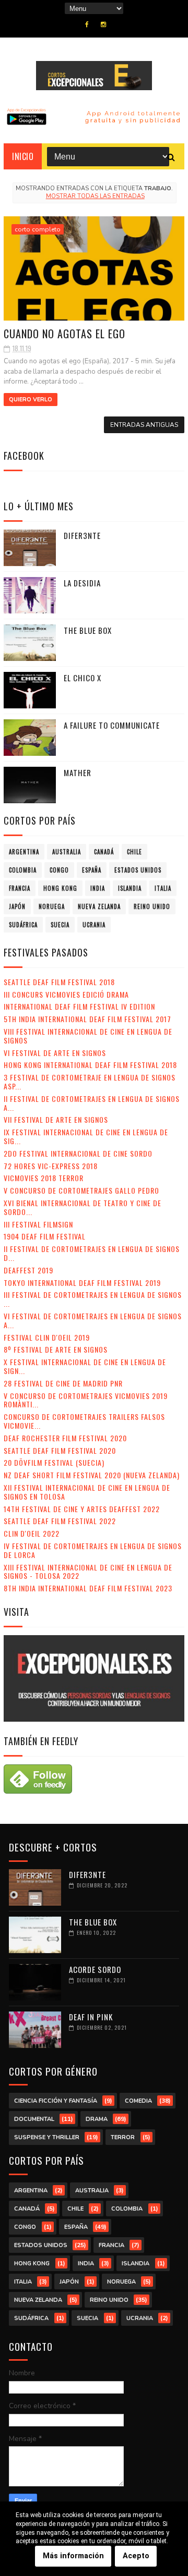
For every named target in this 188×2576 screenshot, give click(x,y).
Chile (134, 852)
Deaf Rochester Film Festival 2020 (65, 1438)
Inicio (23, 156)
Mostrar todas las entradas (95, 196)
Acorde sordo (95, 1969)
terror (123, 2137)
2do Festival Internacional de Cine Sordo (78, 1153)
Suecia (60, 925)
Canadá (104, 852)
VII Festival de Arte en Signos (56, 1119)
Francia (20, 888)
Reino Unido (152, 906)
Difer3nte (82, 535)
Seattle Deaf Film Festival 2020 (60, 1450)
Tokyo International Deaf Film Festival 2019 (82, 1283)
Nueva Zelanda (99, 906)
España (92, 870)
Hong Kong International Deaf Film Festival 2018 (90, 1065)
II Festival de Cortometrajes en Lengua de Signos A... (92, 1103)
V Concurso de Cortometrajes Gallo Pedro (81, 1190)
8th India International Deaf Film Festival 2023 (88, 1588)
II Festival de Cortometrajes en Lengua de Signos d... (92, 1253)
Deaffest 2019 (28, 1270)
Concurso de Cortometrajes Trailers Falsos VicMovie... (84, 1421)
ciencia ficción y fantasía (56, 2101)
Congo (59, 870)
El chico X (83, 678)
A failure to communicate (112, 725)
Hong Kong (60, 888)
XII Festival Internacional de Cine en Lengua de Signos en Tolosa (87, 1492)
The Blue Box (88, 630)
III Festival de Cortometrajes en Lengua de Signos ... (93, 1299)
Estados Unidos (138, 870)
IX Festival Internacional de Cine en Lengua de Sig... (86, 1136)
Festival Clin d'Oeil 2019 (47, 1337)
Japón (17, 906)
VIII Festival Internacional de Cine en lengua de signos (88, 1036)
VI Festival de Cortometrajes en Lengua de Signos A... (93, 1320)
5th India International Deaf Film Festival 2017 (87, 1019)
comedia (138, 2101)
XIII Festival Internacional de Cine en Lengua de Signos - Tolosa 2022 (88, 1572)
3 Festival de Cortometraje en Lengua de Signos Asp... (90, 1082)
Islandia (130, 888)
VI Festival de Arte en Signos (55, 1053)
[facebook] (87, 24)
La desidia (82, 583)
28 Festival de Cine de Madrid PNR (63, 1383)
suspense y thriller (47, 2137)
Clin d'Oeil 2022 (32, 1533)
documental (34, 2119)
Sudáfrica (23, 925)
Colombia (23, 870)
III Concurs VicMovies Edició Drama (66, 994)
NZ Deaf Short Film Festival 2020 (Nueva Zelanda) (92, 1475)
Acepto (136, 2556)
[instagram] (103, 24)
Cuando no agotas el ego (64, 334)
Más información (73, 2556)
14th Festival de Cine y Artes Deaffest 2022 (82, 1509)
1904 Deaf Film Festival (45, 1236)
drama (97, 2119)
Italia (163, 888)
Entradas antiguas (144, 425)
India (98, 888)
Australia (67, 852)
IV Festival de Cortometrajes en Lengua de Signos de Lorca (93, 1550)
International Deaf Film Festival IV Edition (79, 1006)
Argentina (24, 852)
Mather (78, 772)
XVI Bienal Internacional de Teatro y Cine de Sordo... (83, 1207)
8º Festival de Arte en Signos (56, 1349)
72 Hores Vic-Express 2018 (51, 1166)
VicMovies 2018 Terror (44, 1178)
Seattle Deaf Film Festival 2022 (60, 1521)
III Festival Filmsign (38, 1224)
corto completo (38, 229)
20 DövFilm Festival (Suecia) (54, 1462)
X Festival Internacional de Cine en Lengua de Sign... (85, 1366)
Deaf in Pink (91, 2017)
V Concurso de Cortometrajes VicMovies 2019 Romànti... (86, 1400)
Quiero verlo (31, 400)
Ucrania (94, 925)
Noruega (52, 906)
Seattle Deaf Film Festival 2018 (59, 982)
